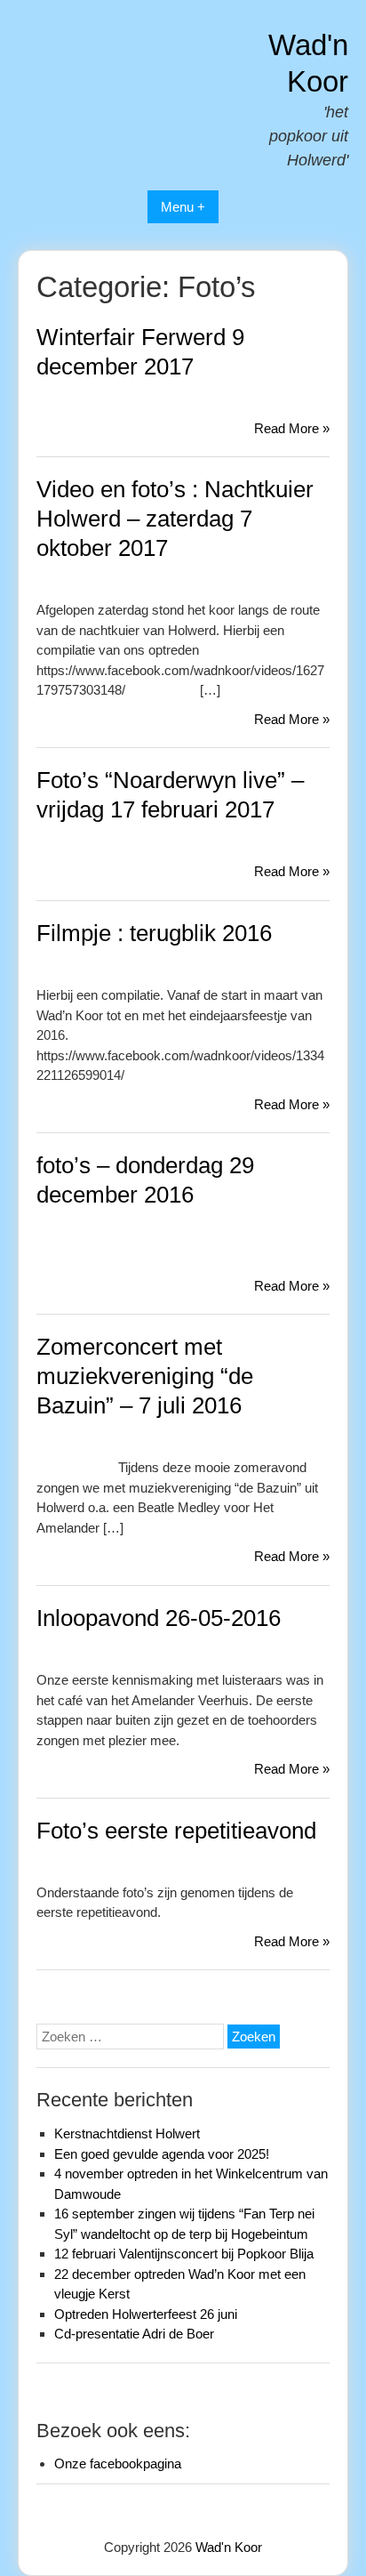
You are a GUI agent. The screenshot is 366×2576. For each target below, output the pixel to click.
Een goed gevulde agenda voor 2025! (162, 2154)
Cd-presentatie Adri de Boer (134, 2334)
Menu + (183, 207)
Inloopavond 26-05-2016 (159, 1618)
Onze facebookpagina (118, 2463)
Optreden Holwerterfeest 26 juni (146, 2314)
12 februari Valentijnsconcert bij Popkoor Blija (184, 2254)
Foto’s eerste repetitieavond (176, 1831)
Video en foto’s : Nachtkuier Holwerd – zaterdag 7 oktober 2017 (175, 519)
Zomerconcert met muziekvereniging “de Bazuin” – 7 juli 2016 (145, 1376)
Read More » (292, 428)
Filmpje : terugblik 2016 (154, 933)
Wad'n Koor (229, 2547)
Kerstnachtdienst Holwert (127, 2133)
